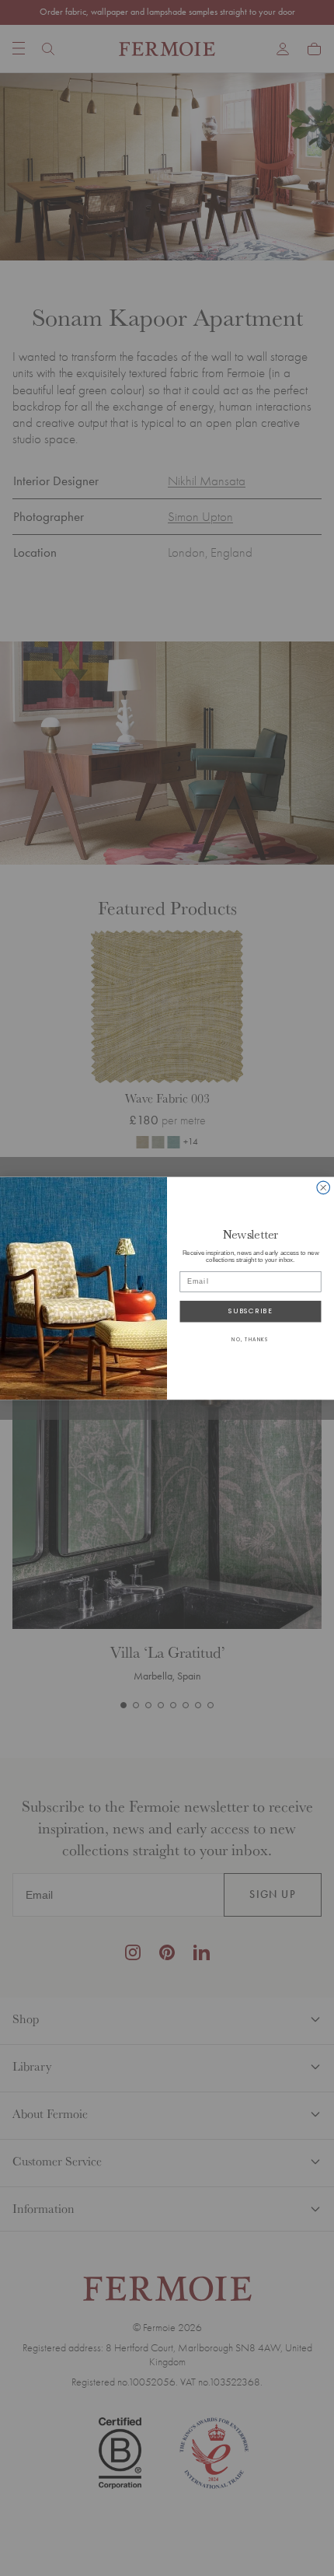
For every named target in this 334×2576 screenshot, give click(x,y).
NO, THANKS (250, 1339)
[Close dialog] (324, 1188)
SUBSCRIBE (250, 1311)
